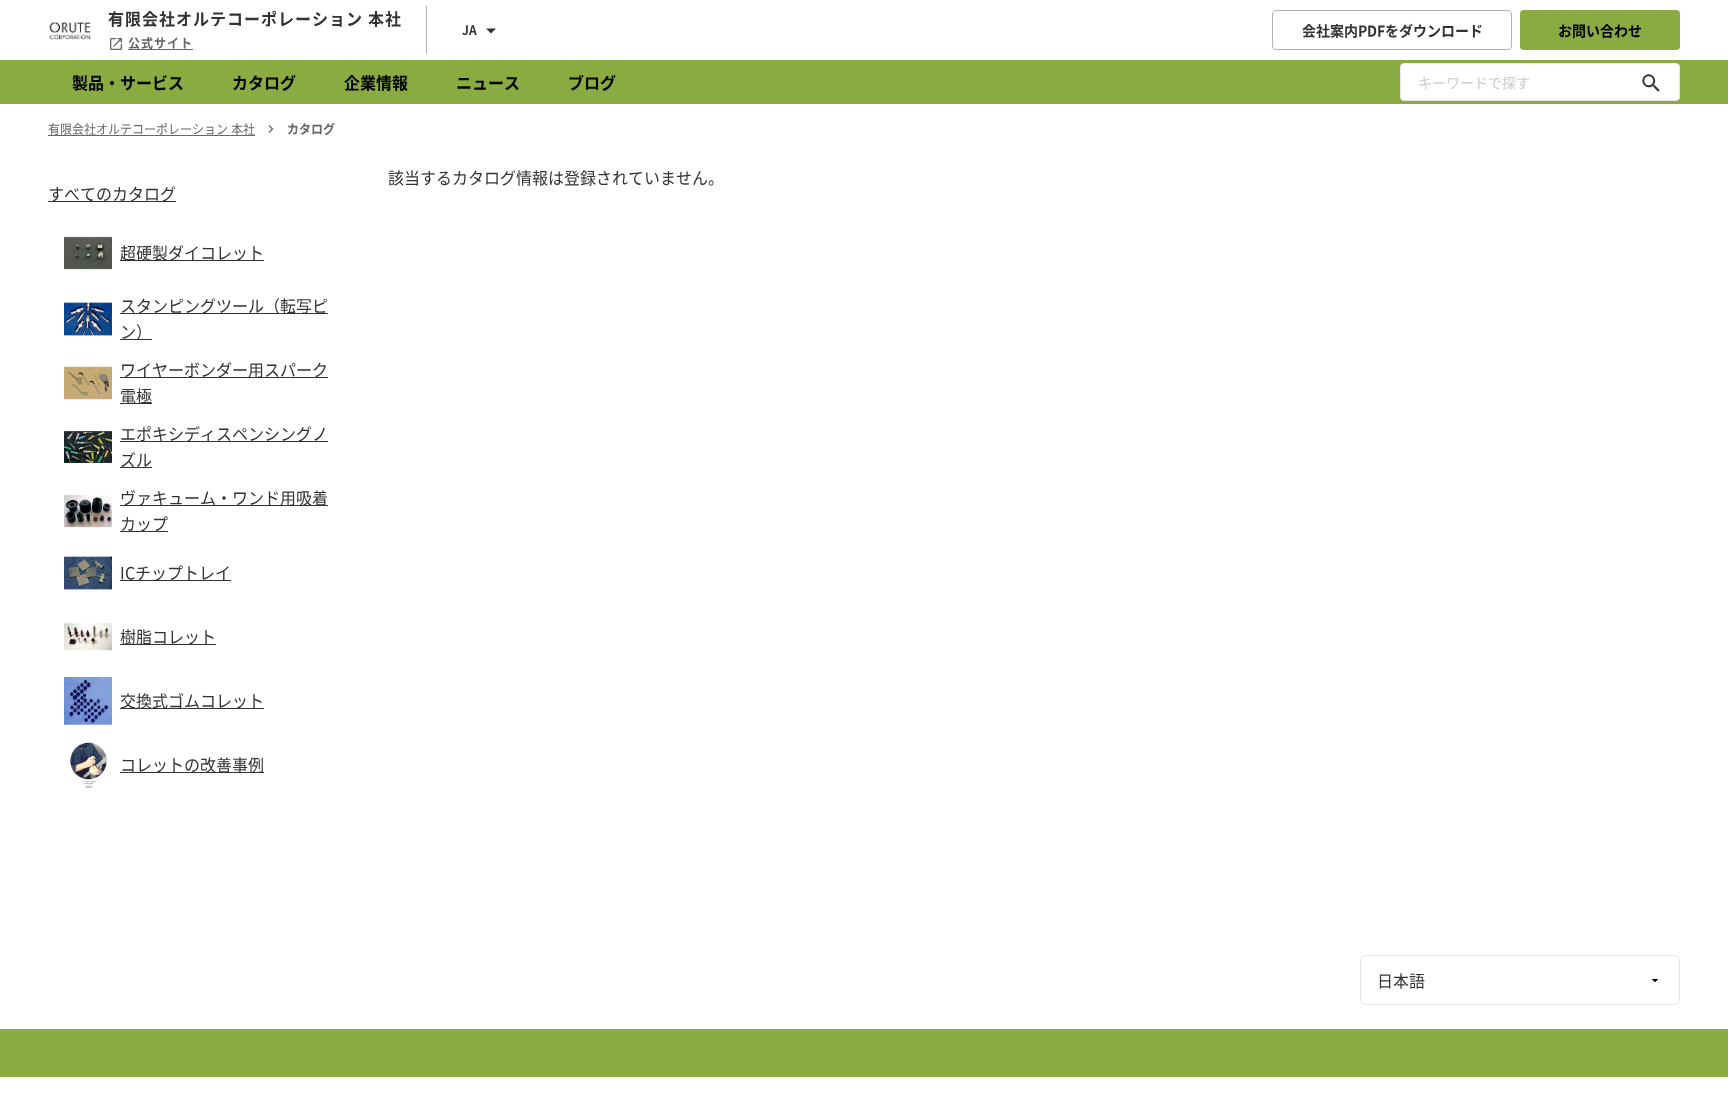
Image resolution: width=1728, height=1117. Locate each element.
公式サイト (160, 43)
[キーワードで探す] (1651, 82)
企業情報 (376, 82)
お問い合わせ (1600, 30)
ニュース (488, 82)
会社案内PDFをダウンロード (1392, 30)
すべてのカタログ (112, 193)
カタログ (264, 82)
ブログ (592, 82)
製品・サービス (128, 82)
